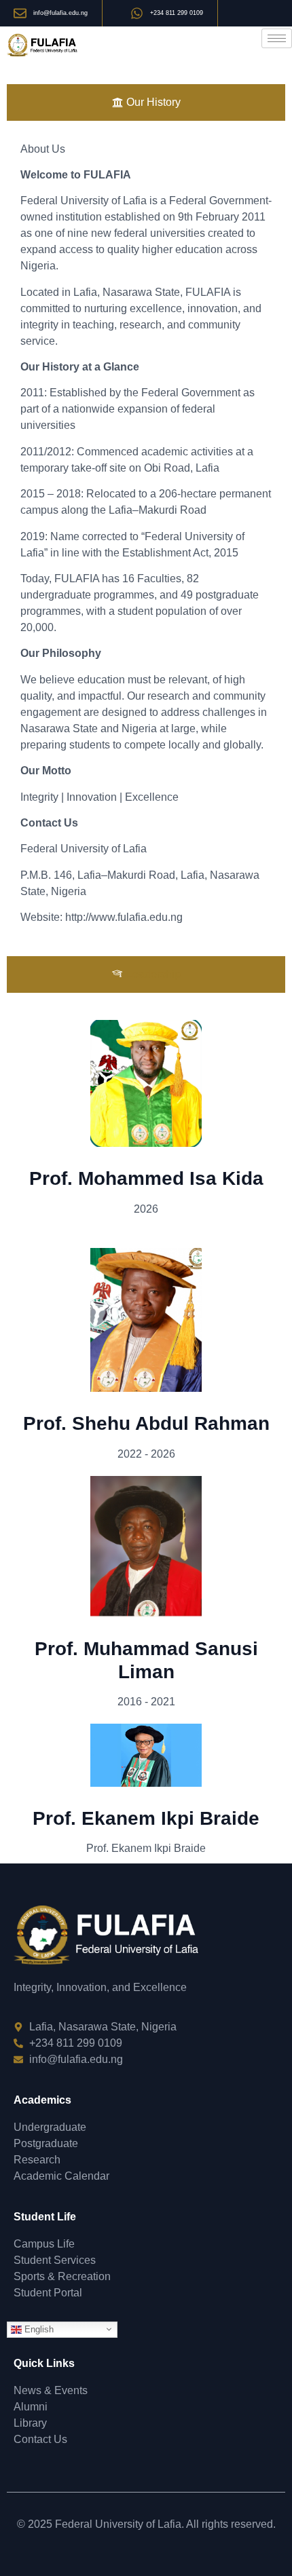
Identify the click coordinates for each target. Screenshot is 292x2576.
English (38, 2329)
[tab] (146, 102)
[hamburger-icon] (277, 38)
